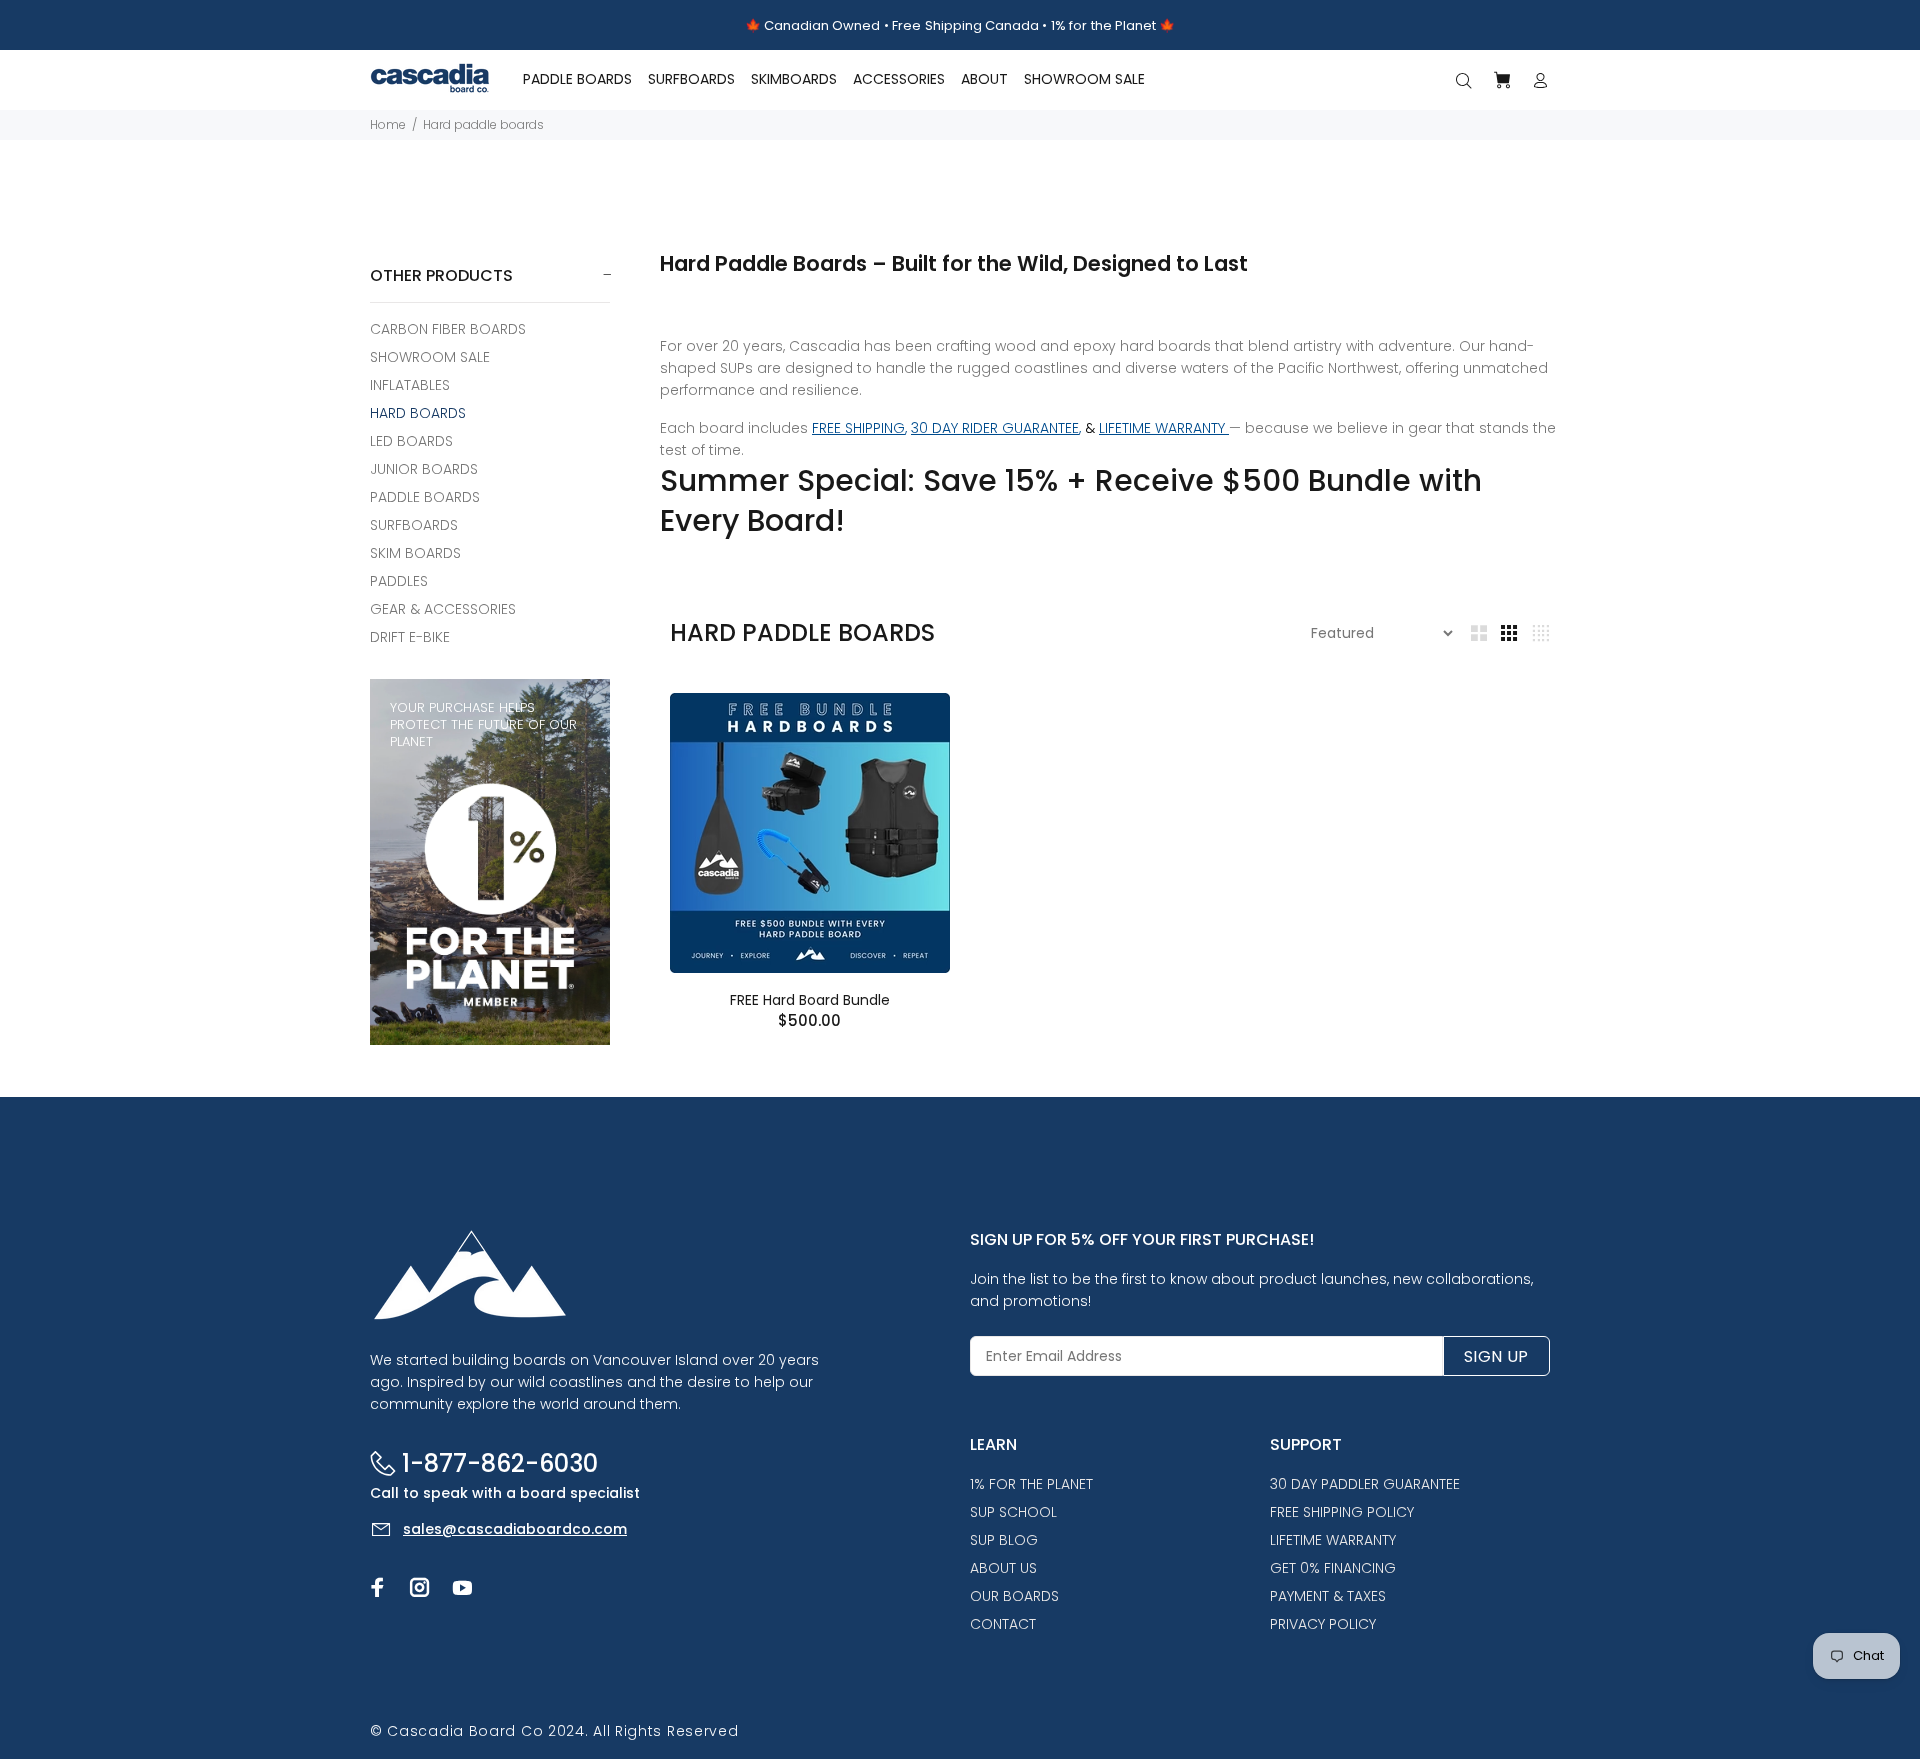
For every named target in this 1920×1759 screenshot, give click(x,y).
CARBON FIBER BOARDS (448, 329)
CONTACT (1003, 1624)
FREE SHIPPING (858, 428)
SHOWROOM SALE (430, 357)
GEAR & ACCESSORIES (443, 609)
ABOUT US (1003, 1568)
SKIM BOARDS (415, 553)
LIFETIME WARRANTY (1164, 428)
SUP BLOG (1004, 1540)
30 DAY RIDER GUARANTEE (995, 428)
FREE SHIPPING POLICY (1342, 1512)
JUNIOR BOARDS (424, 469)
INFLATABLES (410, 385)
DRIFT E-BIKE (410, 636)
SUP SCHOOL (1013, 1512)
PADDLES (399, 581)
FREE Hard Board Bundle (810, 1000)
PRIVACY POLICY (1323, 1624)
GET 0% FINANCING (1333, 1568)
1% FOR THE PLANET (1031, 1484)
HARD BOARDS (418, 413)
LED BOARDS (411, 441)
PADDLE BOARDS (425, 497)
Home (388, 124)
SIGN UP (1496, 1356)
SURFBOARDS (414, 525)
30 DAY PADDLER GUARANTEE (1365, 1484)
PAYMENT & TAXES (1328, 1596)
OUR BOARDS (1014, 1596)
